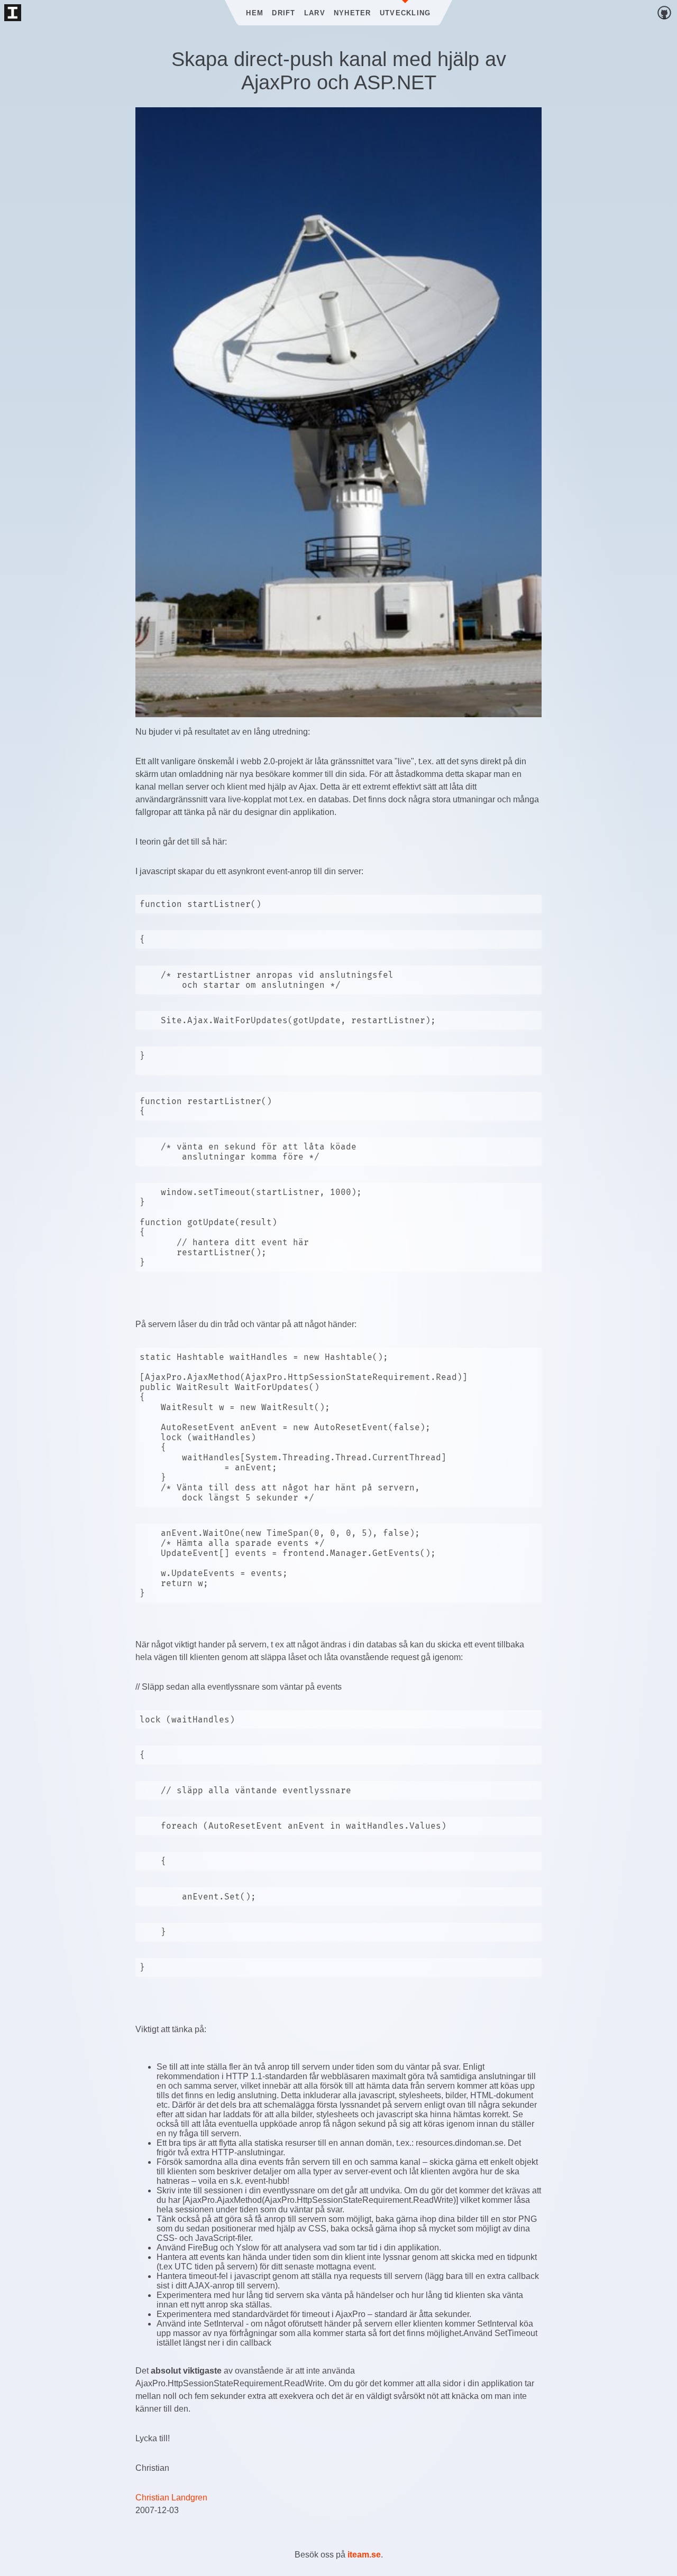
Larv (315, 13)
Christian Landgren (171, 2498)
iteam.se (364, 2555)
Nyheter (353, 13)
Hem (255, 13)
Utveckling (405, 13)
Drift (283, 13)
